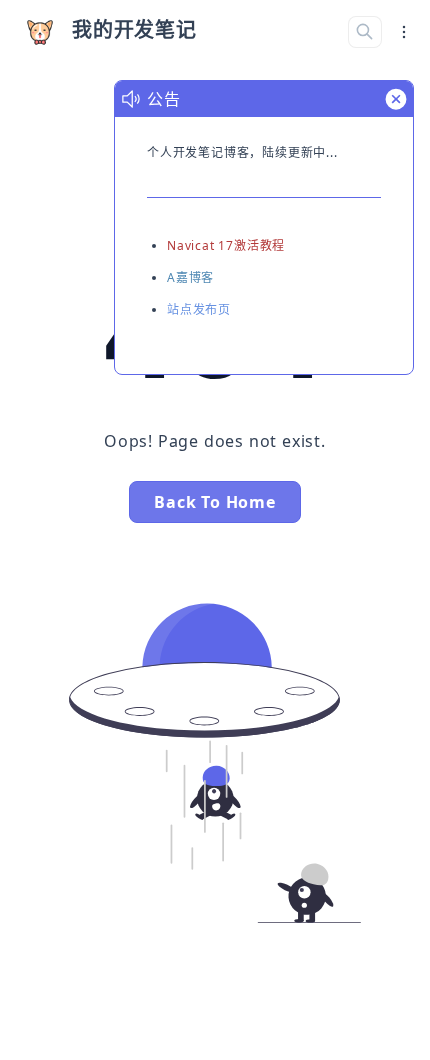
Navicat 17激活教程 (226, 245)
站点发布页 (199, 309)
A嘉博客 (190, 277)
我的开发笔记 (134, 29)
